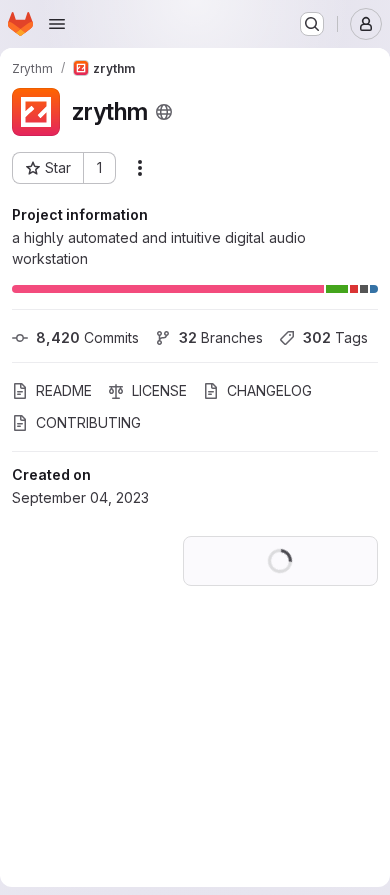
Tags (68, 369)
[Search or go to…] (312, 24)
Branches (221, 337)
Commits (87, 337)
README (64, 422)
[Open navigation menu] (57, 24)
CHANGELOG (269, 422)
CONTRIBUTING (88, 454)
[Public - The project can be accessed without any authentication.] (164, 112)
